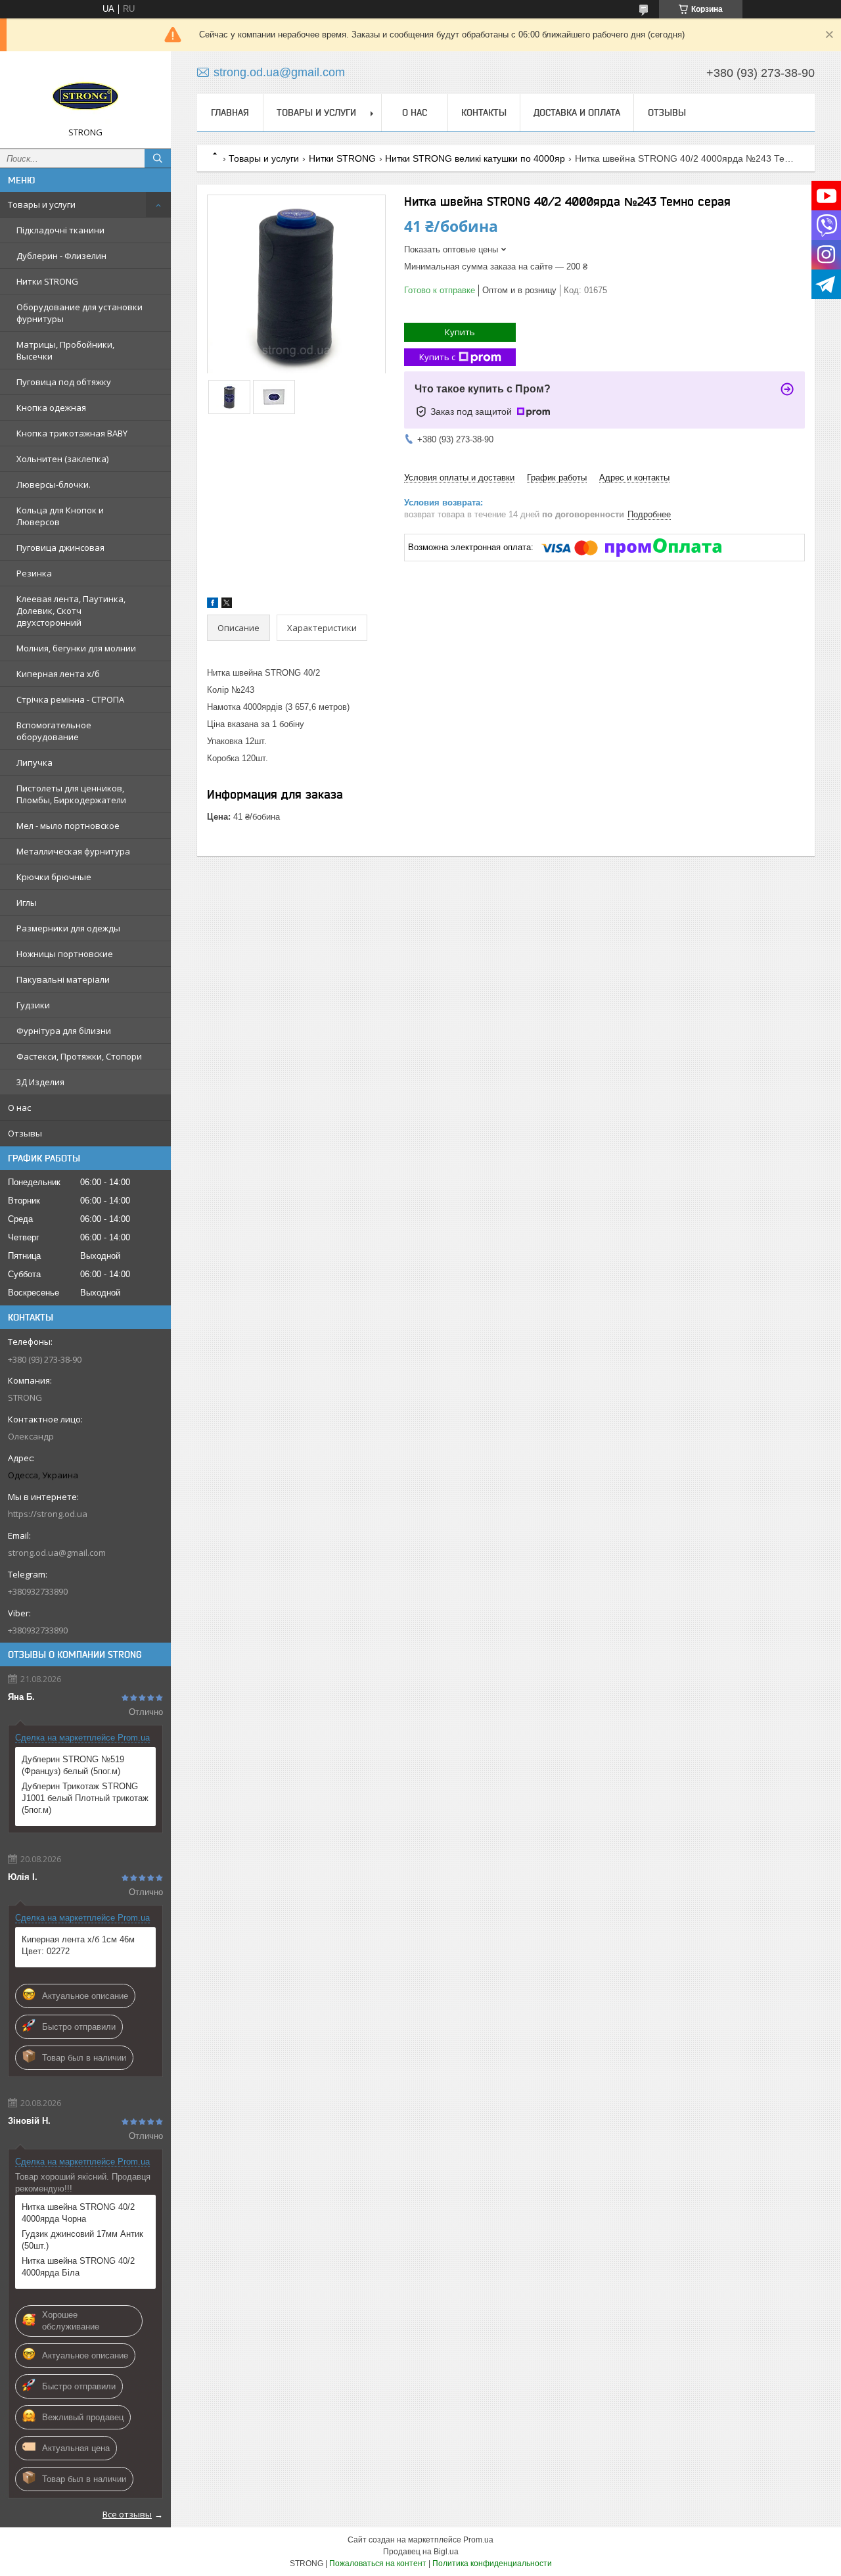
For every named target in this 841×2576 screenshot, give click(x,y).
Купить (460, 332)
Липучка (34, 762)
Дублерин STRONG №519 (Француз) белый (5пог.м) (73, 1765)
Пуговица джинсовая (60, 548)
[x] (227, 605)
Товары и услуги (42, 204)
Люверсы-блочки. (54, 484)
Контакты (484, 112)
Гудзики (33, 1005)
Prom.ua (478, 2540)
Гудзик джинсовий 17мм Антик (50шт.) (82, 2240)
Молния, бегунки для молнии (76, 648)
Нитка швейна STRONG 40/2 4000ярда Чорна (78, 2213)
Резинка (34, 573)
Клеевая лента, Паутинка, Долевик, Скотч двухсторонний (71, 611)
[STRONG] (85, 94)
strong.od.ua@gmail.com (57, 1553)
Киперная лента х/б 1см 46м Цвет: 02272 (78, 1945)
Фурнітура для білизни (64, 1031)
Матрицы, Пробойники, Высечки (65, 350)
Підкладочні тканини (60, 230)
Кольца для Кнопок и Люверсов (60, 516)
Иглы (27, 902)
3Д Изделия (40, 1082)
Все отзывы (127, 2514)
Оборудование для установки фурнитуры (80, 313)
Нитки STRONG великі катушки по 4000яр (475, 158)
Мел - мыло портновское (68, 826)
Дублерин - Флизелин (61, 256)
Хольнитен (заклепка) (62, 459)
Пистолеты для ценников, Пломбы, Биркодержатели (71, 794)
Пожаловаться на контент (378, 2564)
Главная (230, 112)
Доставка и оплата (577, 112)
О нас (19, 1108)
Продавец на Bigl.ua (421, 2552)
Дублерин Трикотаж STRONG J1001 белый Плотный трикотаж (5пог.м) (85, 1798)
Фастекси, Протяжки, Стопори (79, 1056)
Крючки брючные (54, 877)
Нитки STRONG (47, 281)
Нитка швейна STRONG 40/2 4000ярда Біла (78, 2267)
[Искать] (158, 158)
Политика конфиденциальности (492, 2564)
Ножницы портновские (65, 954)
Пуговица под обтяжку (64, 382)
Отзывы (25, 1133)
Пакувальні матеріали (63, 979)
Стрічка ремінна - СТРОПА (70, 699)
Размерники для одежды (68, 928)
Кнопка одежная (51, 408)
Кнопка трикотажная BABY (72, 433)
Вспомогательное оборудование (54, 731)
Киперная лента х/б (58, 674)
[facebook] (213, 605)
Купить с (437, 357)
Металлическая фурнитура (73, 851)
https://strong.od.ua (48, 1514)
